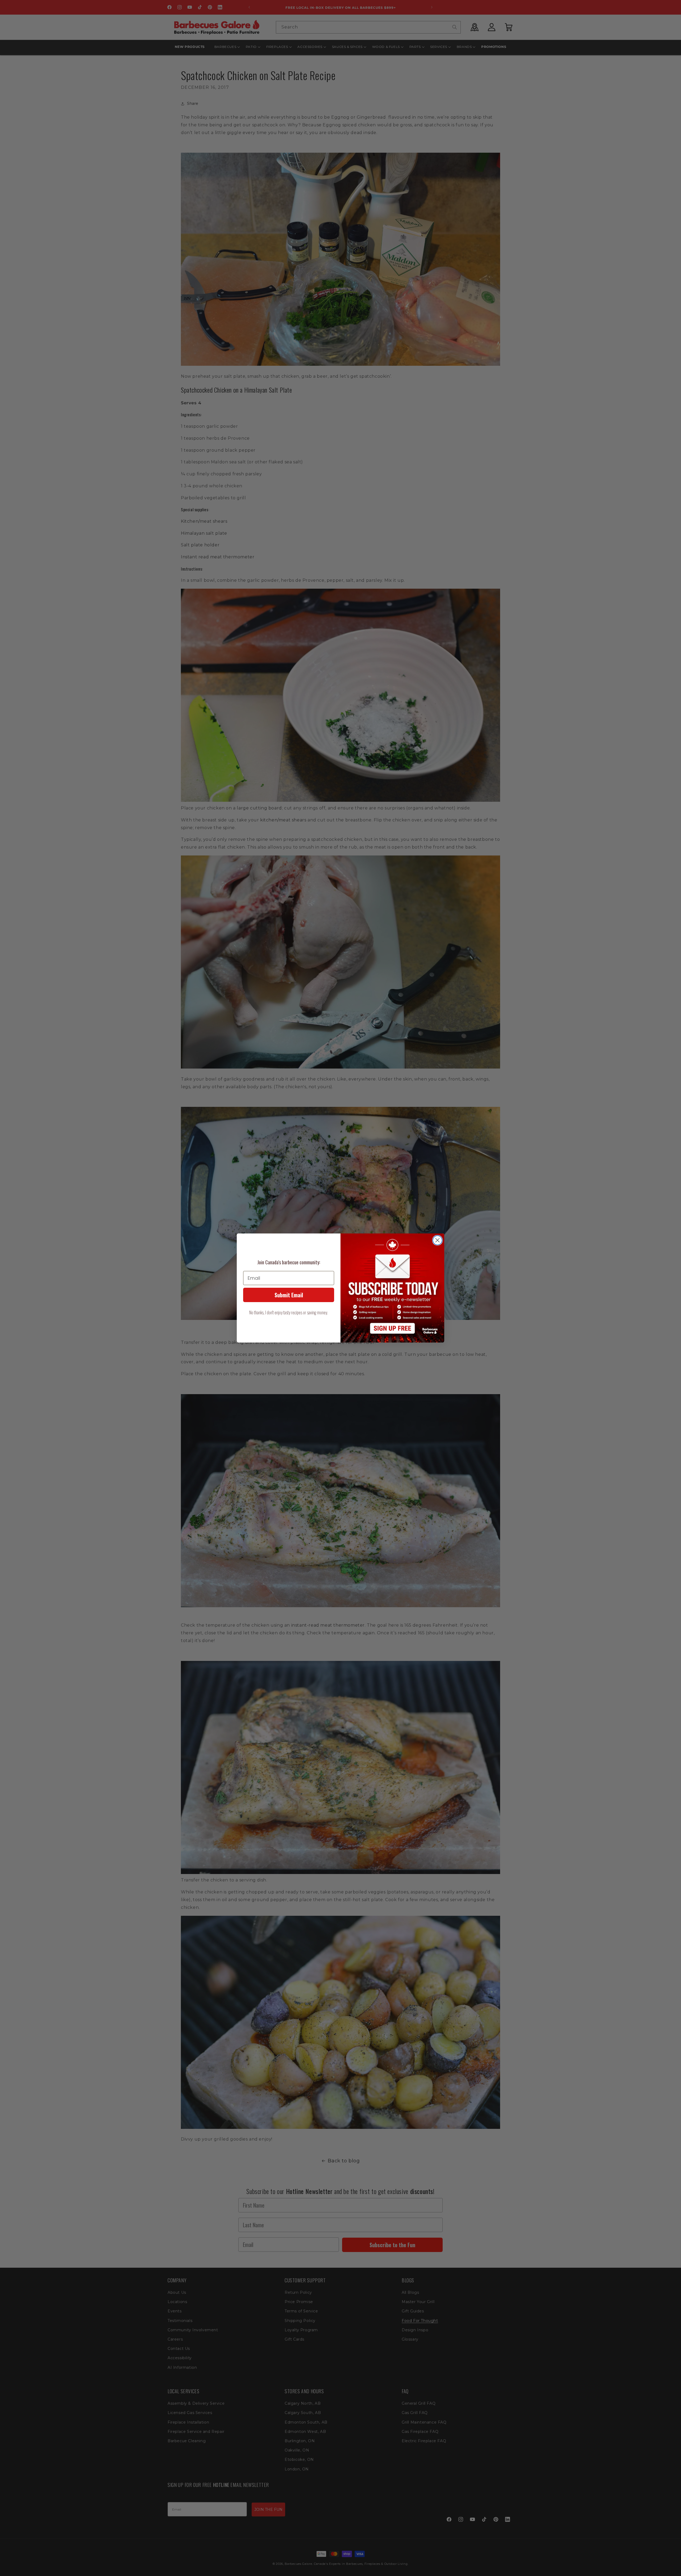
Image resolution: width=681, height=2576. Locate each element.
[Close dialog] (437, 1240)
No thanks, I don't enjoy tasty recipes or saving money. (289, 1312)
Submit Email (289, 1295)
